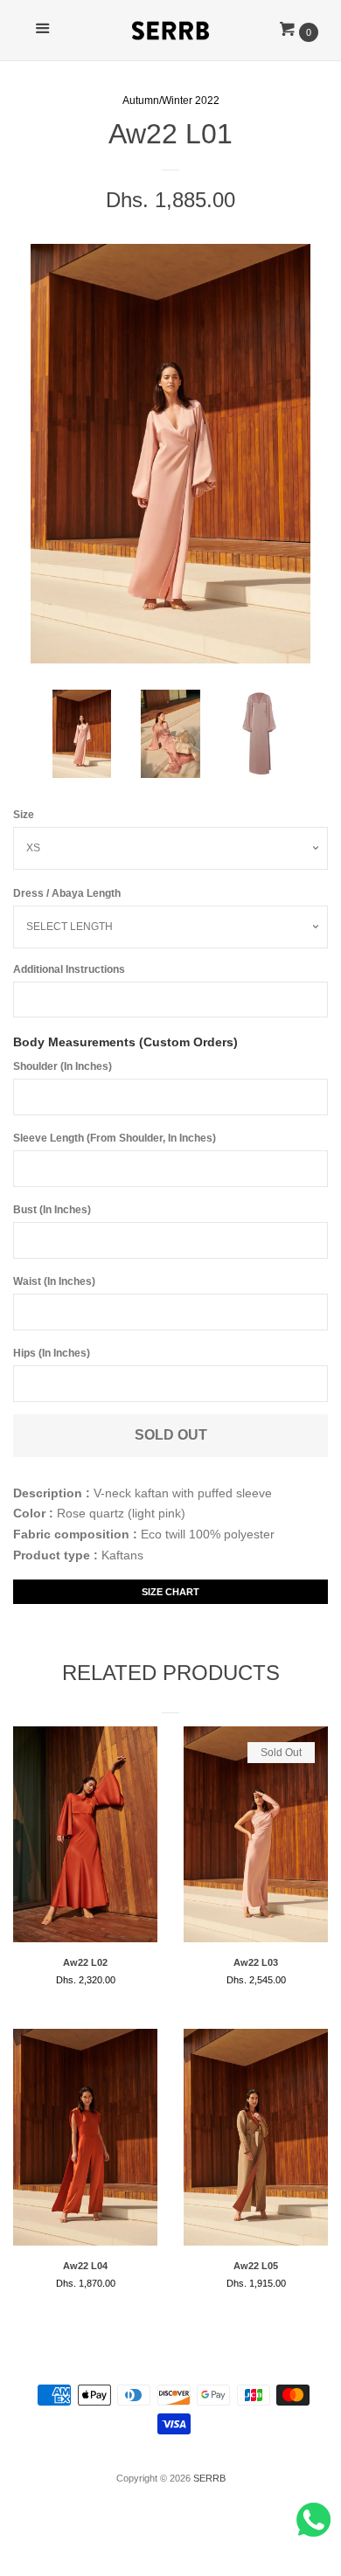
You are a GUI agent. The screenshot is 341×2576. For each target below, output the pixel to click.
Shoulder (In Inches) (63, 1066)
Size (24, 815)
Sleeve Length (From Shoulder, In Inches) (115, 1138)
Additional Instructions (69, 969)
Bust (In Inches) (52, 1210)
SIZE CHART (170, 1592)
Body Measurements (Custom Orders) (125, 1042)
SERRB (209, 2478)
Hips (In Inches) (52, 1353)
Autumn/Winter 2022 (171, 101)
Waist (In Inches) (54, 1281)
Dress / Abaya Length (67, 893)
